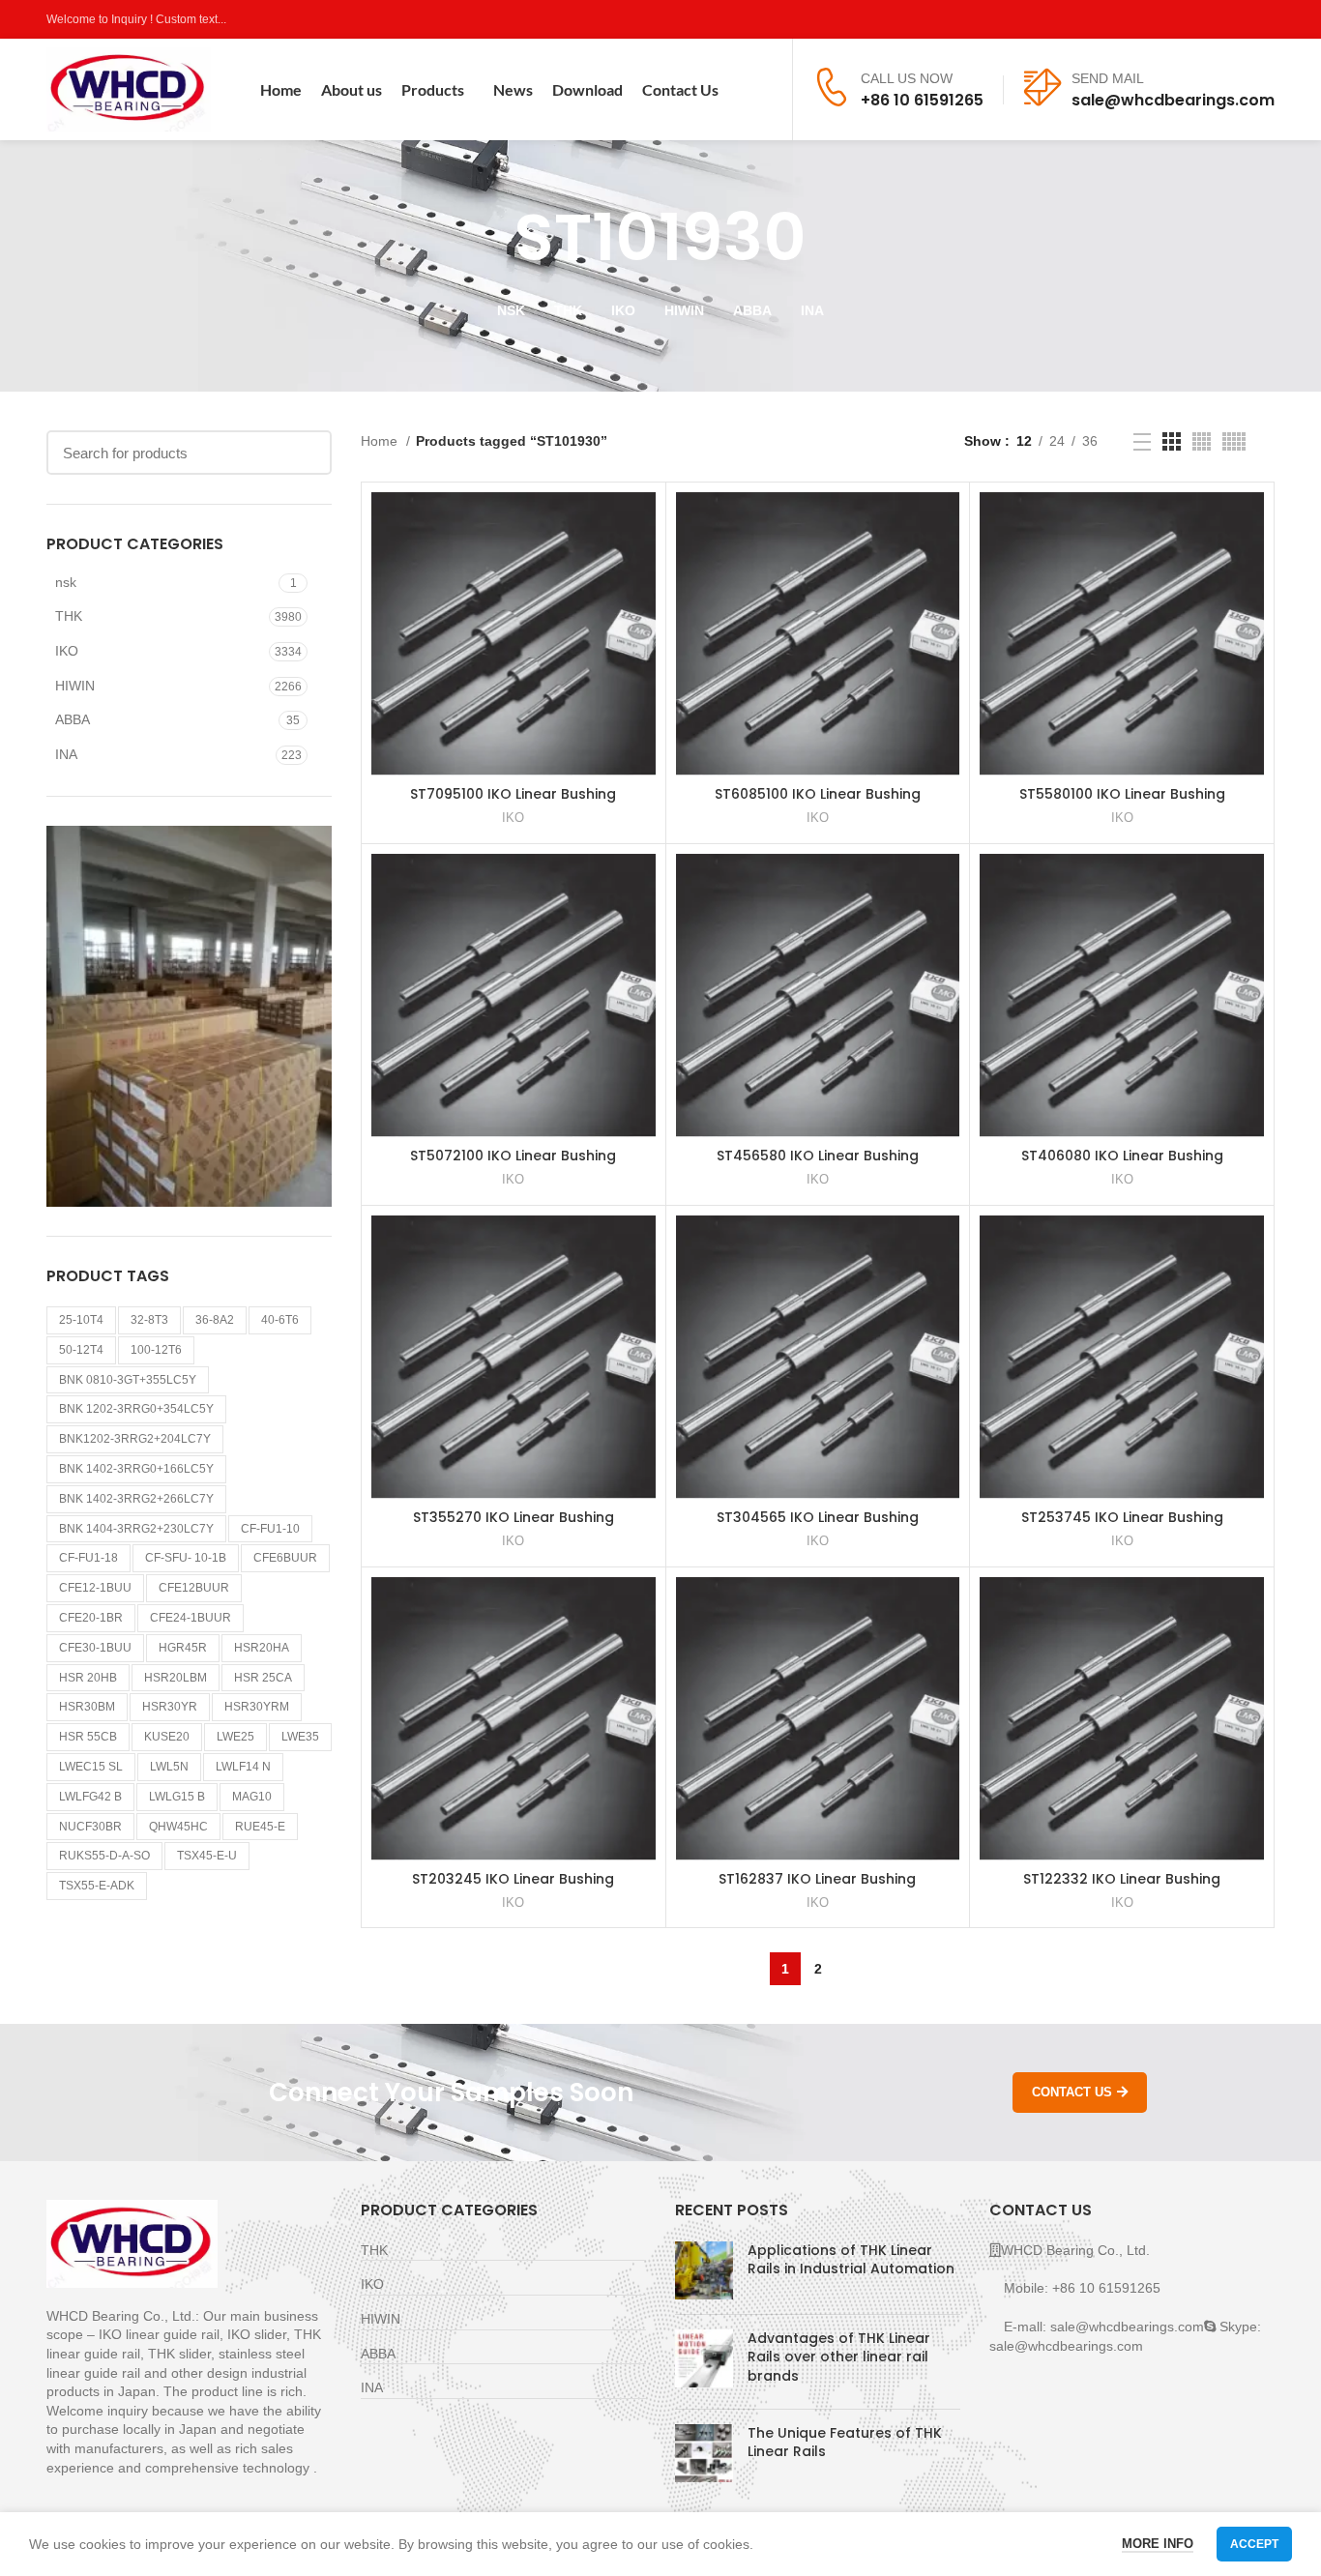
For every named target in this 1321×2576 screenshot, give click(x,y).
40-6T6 (280, 1320)
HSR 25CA (263, 1678)
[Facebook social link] (1174, 19)
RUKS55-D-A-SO (104, 1856)
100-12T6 (156, 1350)
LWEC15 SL (91, 1767)
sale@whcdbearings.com (1173, 100)
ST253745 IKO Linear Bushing (1122, 1517)
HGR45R (183, 1648)
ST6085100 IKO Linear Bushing (818, 794)
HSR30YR (170, 1707)
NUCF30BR (90, 1827)
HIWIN (75, 686)
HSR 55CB (88, 1737)
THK (69, 616)
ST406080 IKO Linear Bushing (1122, 1156)
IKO (67, 651)
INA (66, 754)
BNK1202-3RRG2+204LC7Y (135, 1439)
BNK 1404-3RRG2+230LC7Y (136, 1529)
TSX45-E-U (207, 1856)
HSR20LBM (176, 1678)
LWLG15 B (177, 1797)
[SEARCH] (306, 453)
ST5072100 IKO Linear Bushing (513, 1156)
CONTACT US (1072, 2092)
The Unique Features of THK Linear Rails (845, 2443)
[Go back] (490, 238)
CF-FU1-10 (270, 1529)
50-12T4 (81, 1350)
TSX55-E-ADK (97, 1886)
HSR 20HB (88, 1678)
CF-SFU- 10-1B (186, 1558)
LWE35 (300, 1737)
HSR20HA (262, 1648)
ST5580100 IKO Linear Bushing (1122, 794)
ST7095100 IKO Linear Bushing (513, 794)
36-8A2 (215, 1320)
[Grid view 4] (1202, 441)
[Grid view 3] (1172, 441)
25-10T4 (81, 1320)
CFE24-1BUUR (191, 1618)
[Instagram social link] (1219, 19)
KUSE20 (167, 1737)
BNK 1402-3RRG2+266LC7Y (136, 1499)
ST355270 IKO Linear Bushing (514, 1517)
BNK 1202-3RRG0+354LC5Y (136, 1409)
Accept (1254, 2544)
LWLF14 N (243, 1767)
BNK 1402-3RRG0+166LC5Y (136, 1469)
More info (1158, 2544)
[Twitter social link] (1197, 19)
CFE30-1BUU (95, 1648)
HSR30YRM (257, 1707)
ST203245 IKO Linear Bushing (513, 1879)
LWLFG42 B (90, 1797)
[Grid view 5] (1234, 441)
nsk (66, 582)
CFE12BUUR (194, 1588)
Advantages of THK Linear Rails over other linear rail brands (839, 2357)
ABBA (73, 719)
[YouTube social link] (1241, 19)
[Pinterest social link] (1263, 19)
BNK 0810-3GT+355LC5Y (128, 1380)
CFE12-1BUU (95, 1588)
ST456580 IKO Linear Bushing (818, 1156)
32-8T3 (149, 1320)
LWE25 (235, 1737)
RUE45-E (260, 1827)
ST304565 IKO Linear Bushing (818, 1517)
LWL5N (169, 1767)
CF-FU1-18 (88, 1558)
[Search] (765, 90)
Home (381, 441)
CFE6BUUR (285, 1558)
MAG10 (252, 1797)
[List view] (1142, 442)
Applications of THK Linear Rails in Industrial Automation (851, 2260)
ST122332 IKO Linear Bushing (1122, 1879)
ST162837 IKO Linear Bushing (817, 1879)
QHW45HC (178, 1827)
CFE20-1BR (91, 1618)
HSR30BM (87, 1707)
